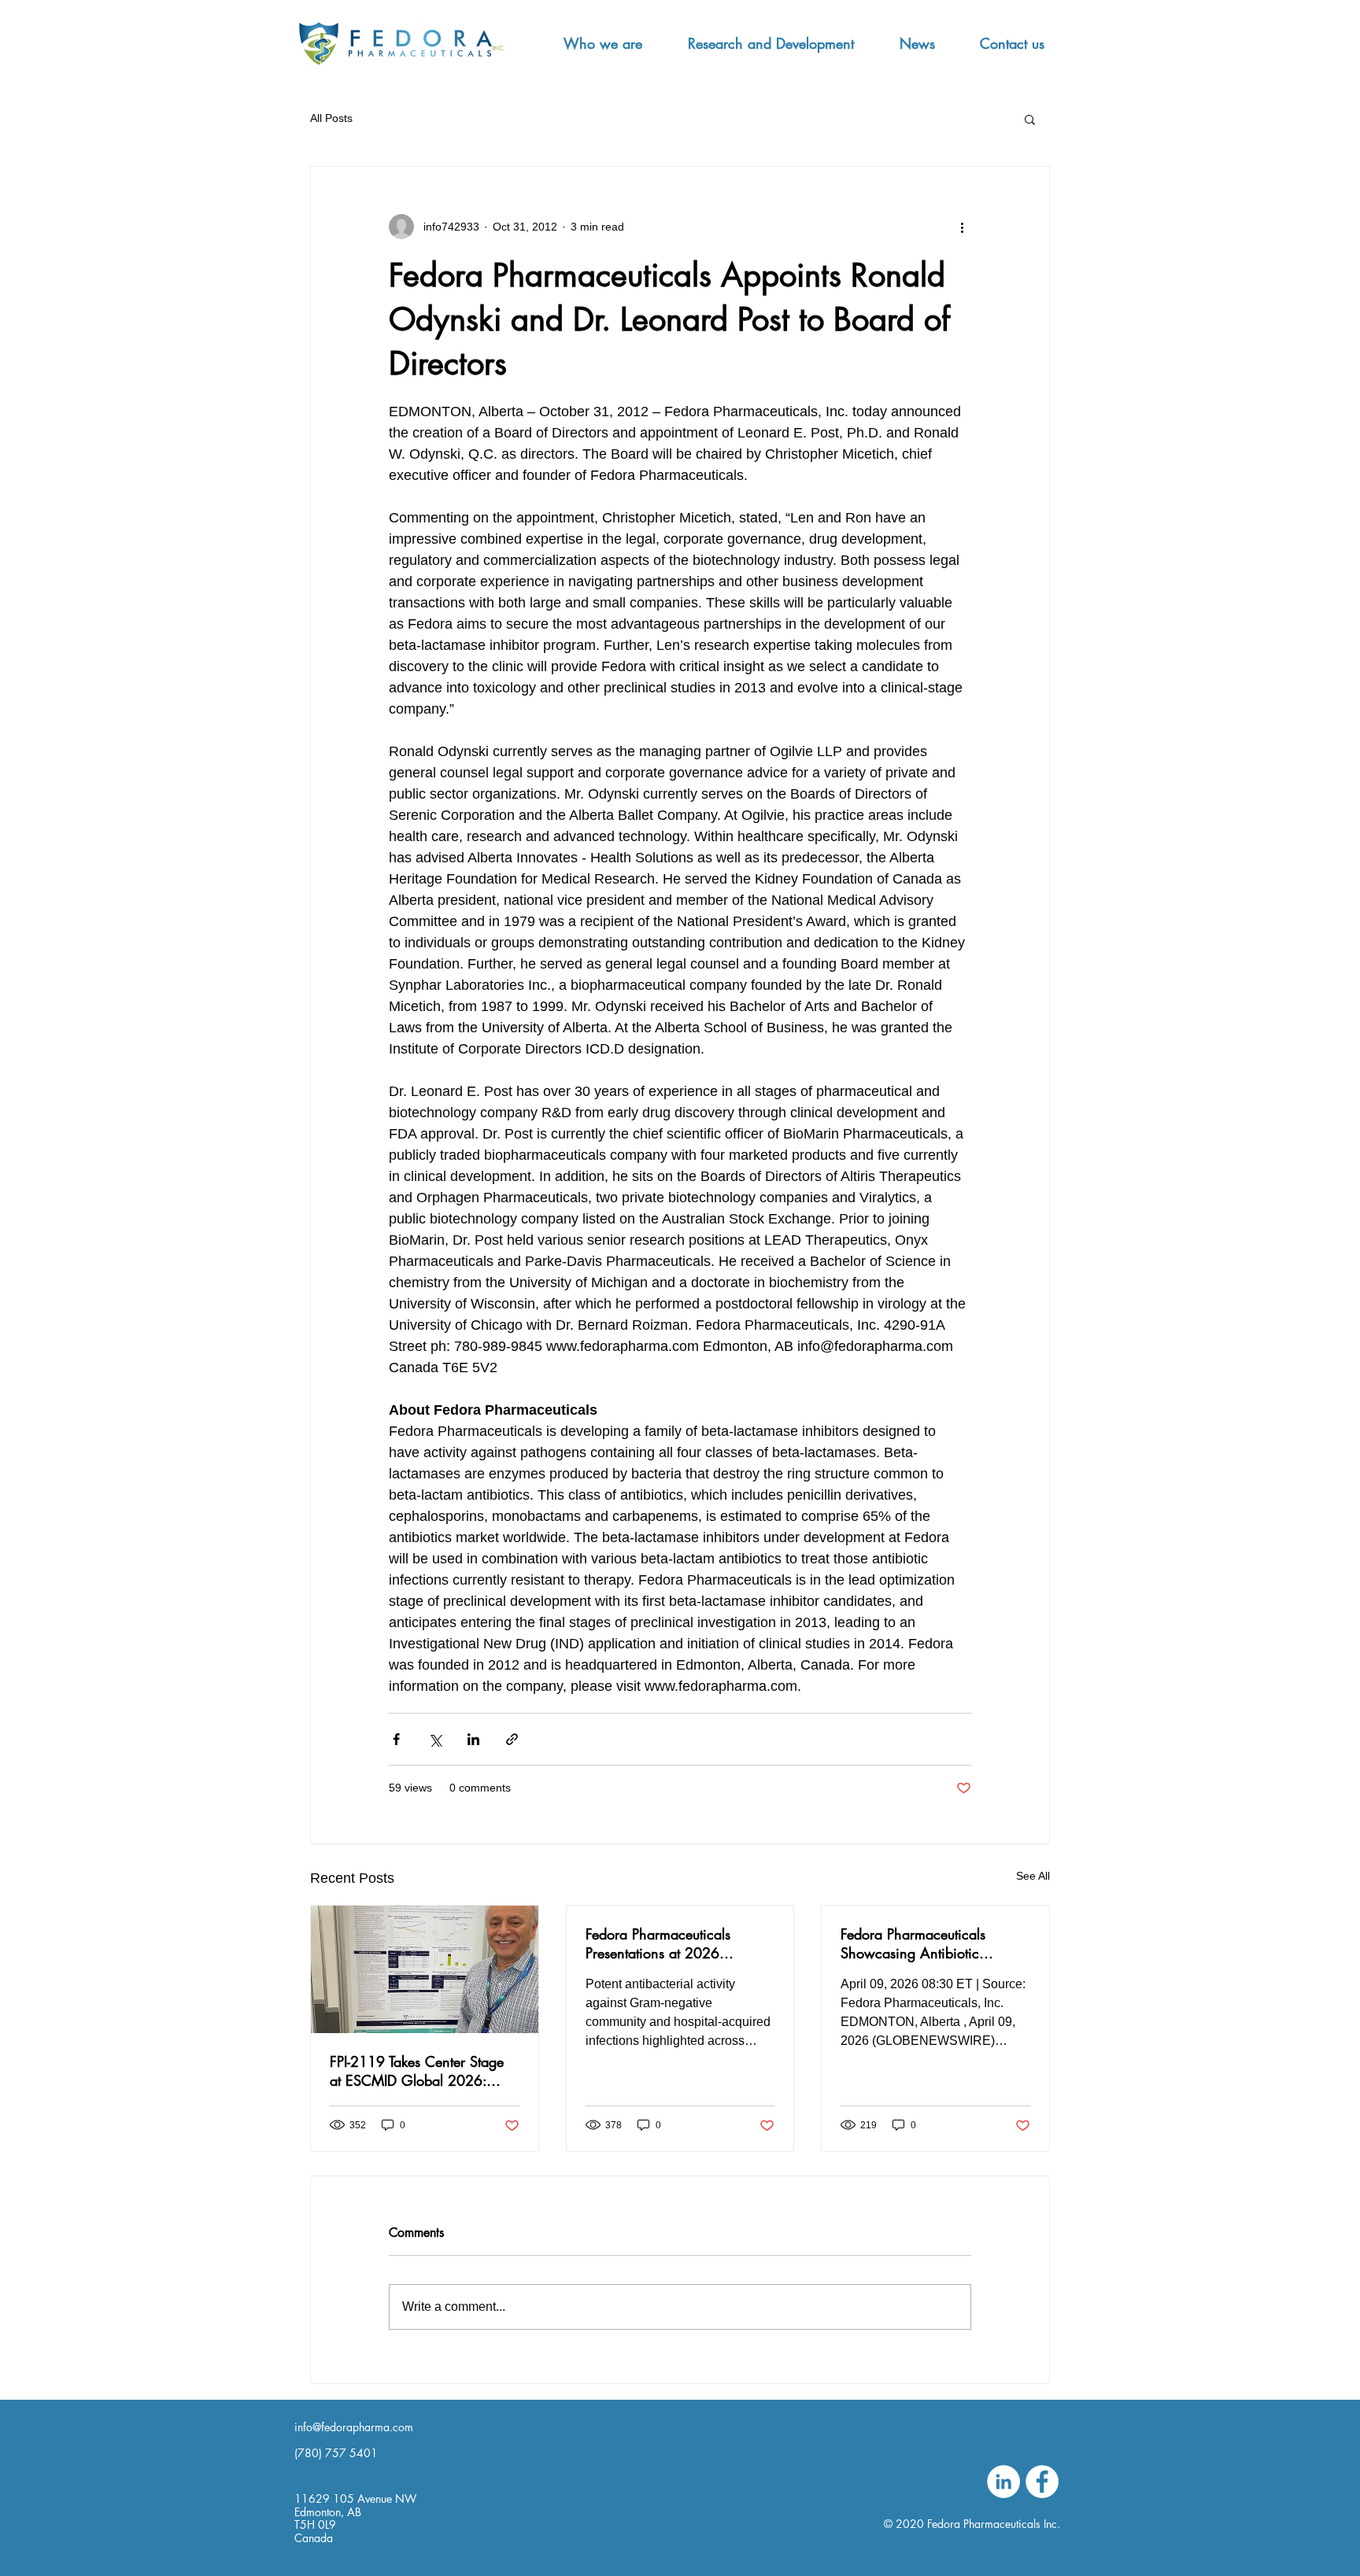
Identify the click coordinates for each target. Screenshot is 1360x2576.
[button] (603, 43)
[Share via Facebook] (396, 1739)
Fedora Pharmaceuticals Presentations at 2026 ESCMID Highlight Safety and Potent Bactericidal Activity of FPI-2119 (676, 1943)
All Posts (331, 118)
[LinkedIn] (1003, 2482)
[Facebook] (1042, 2482)
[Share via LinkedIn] (473, 1739)
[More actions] (962, 227)
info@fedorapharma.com (354, 2427)
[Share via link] (512, 1739)
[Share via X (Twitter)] (435, 1739)
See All (1033, 1876)
